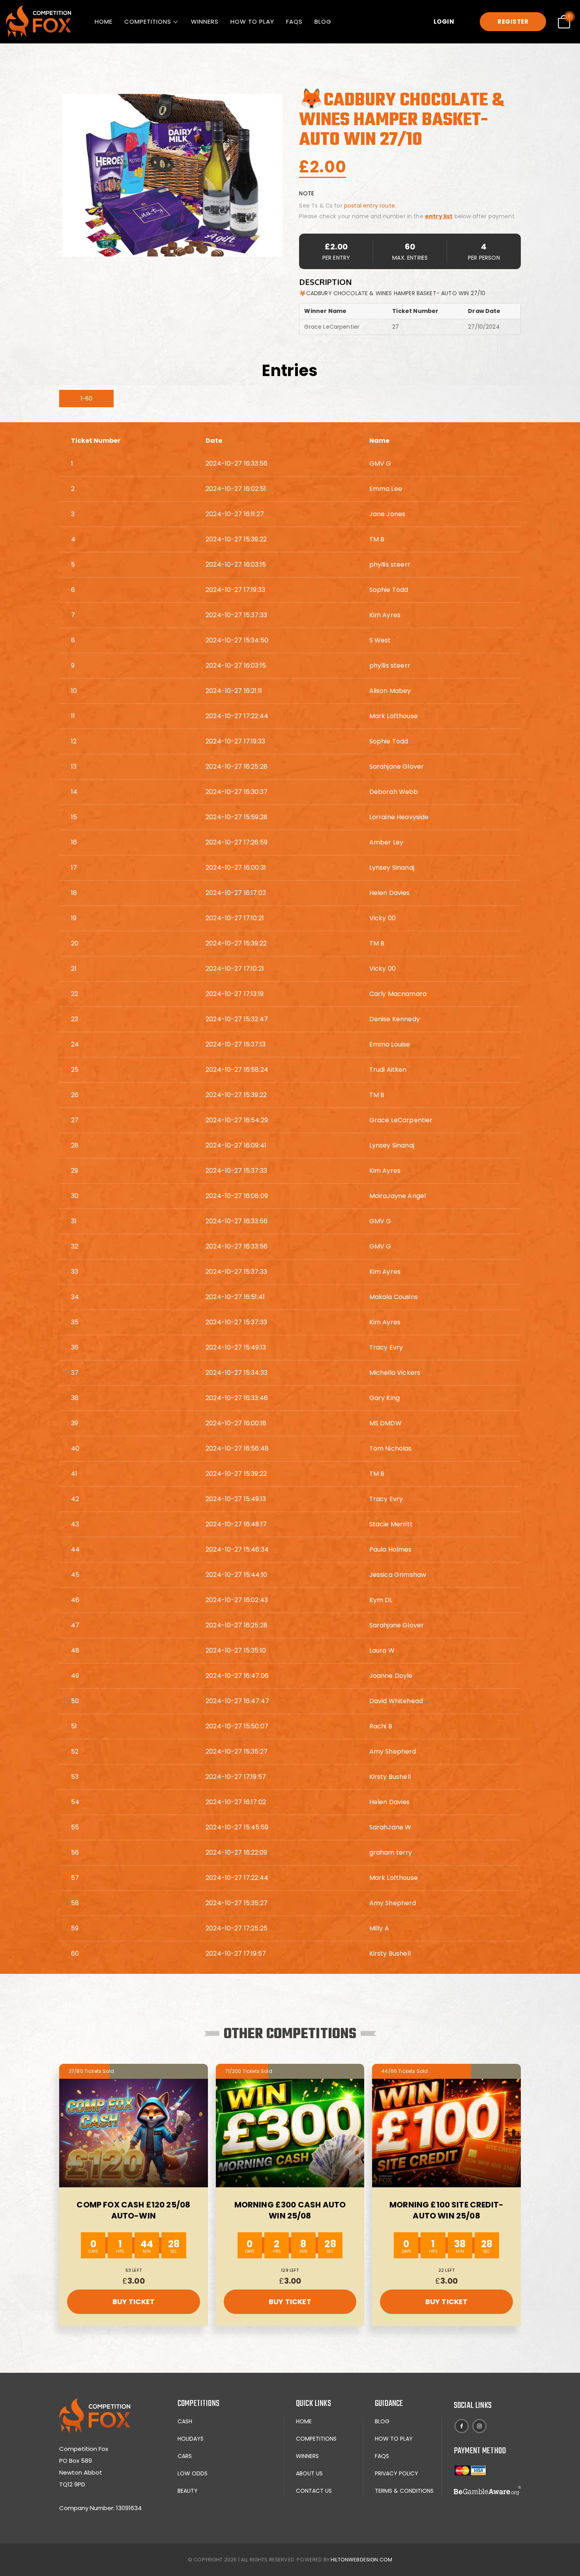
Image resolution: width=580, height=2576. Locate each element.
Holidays (191, 2439)
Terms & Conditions (404, 2491)
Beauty (188, 2491)
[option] (172, 175)
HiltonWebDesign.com (361, 2560)
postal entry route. (370, 206)
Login (444, 22)
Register (513, 22)
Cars (185, 2456)
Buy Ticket (134, 2302)
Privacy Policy (397, 2473)
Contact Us (314, 2491)
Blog (323, 22)
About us (309, 2473)
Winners (205, 22)
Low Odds (193, 2473)
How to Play (252, 22)
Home (104, 22)
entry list (439, 216)
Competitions (148, 22)
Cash (185, 2421)
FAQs (294, 22)
